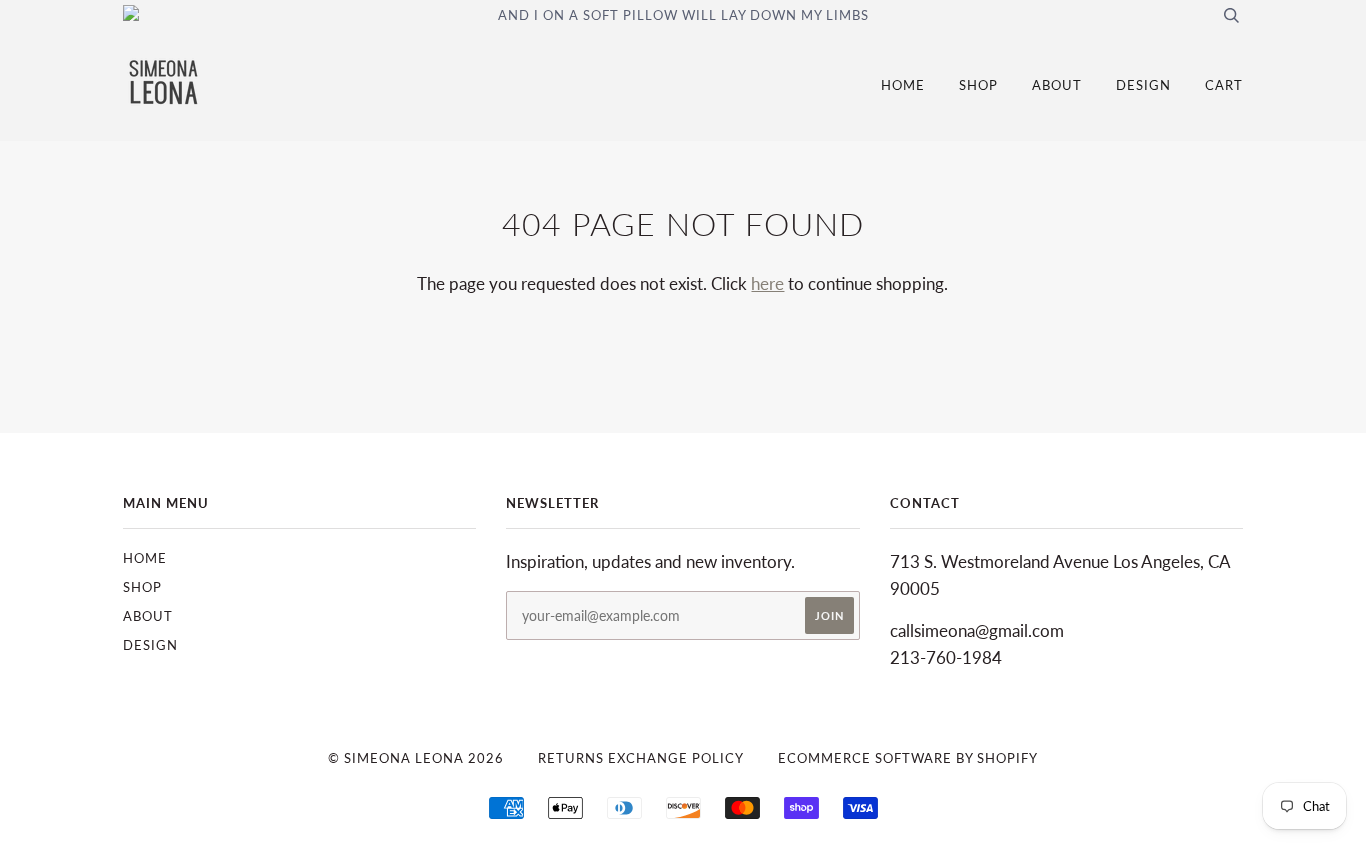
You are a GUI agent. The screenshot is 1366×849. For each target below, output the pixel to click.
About (1057, 85)
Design (1143, 85)
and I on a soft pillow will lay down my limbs (683, 15)
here (767, 283)
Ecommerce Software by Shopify (908, 758)
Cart (1224, 85)
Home (903, 85)
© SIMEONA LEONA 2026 (416, 758)
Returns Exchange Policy (641, 758)
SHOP (978, 85)
